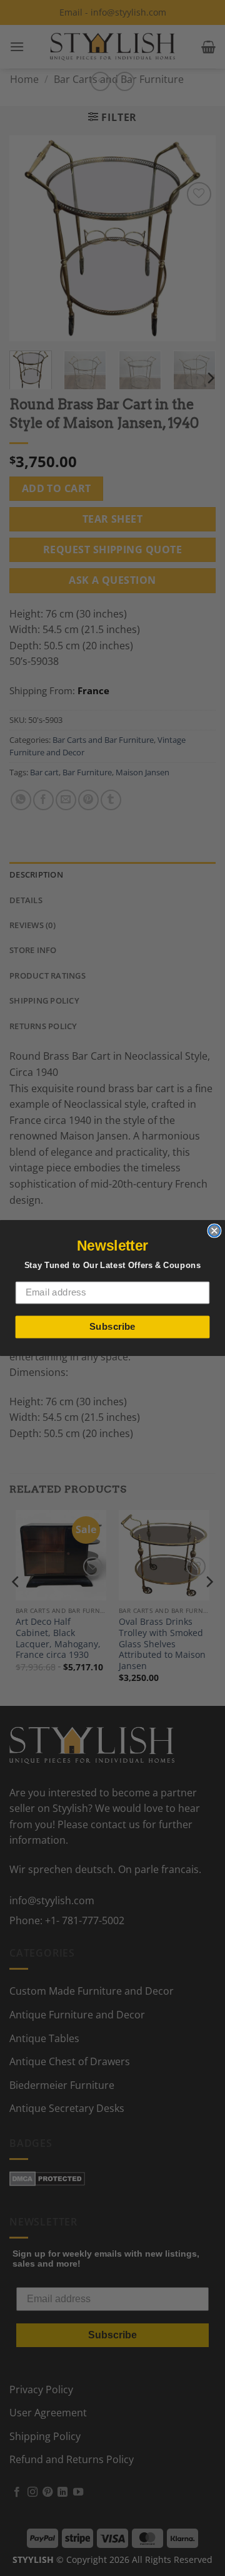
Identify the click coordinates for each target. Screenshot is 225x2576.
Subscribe (112, 1327)
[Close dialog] (214, 1231)
